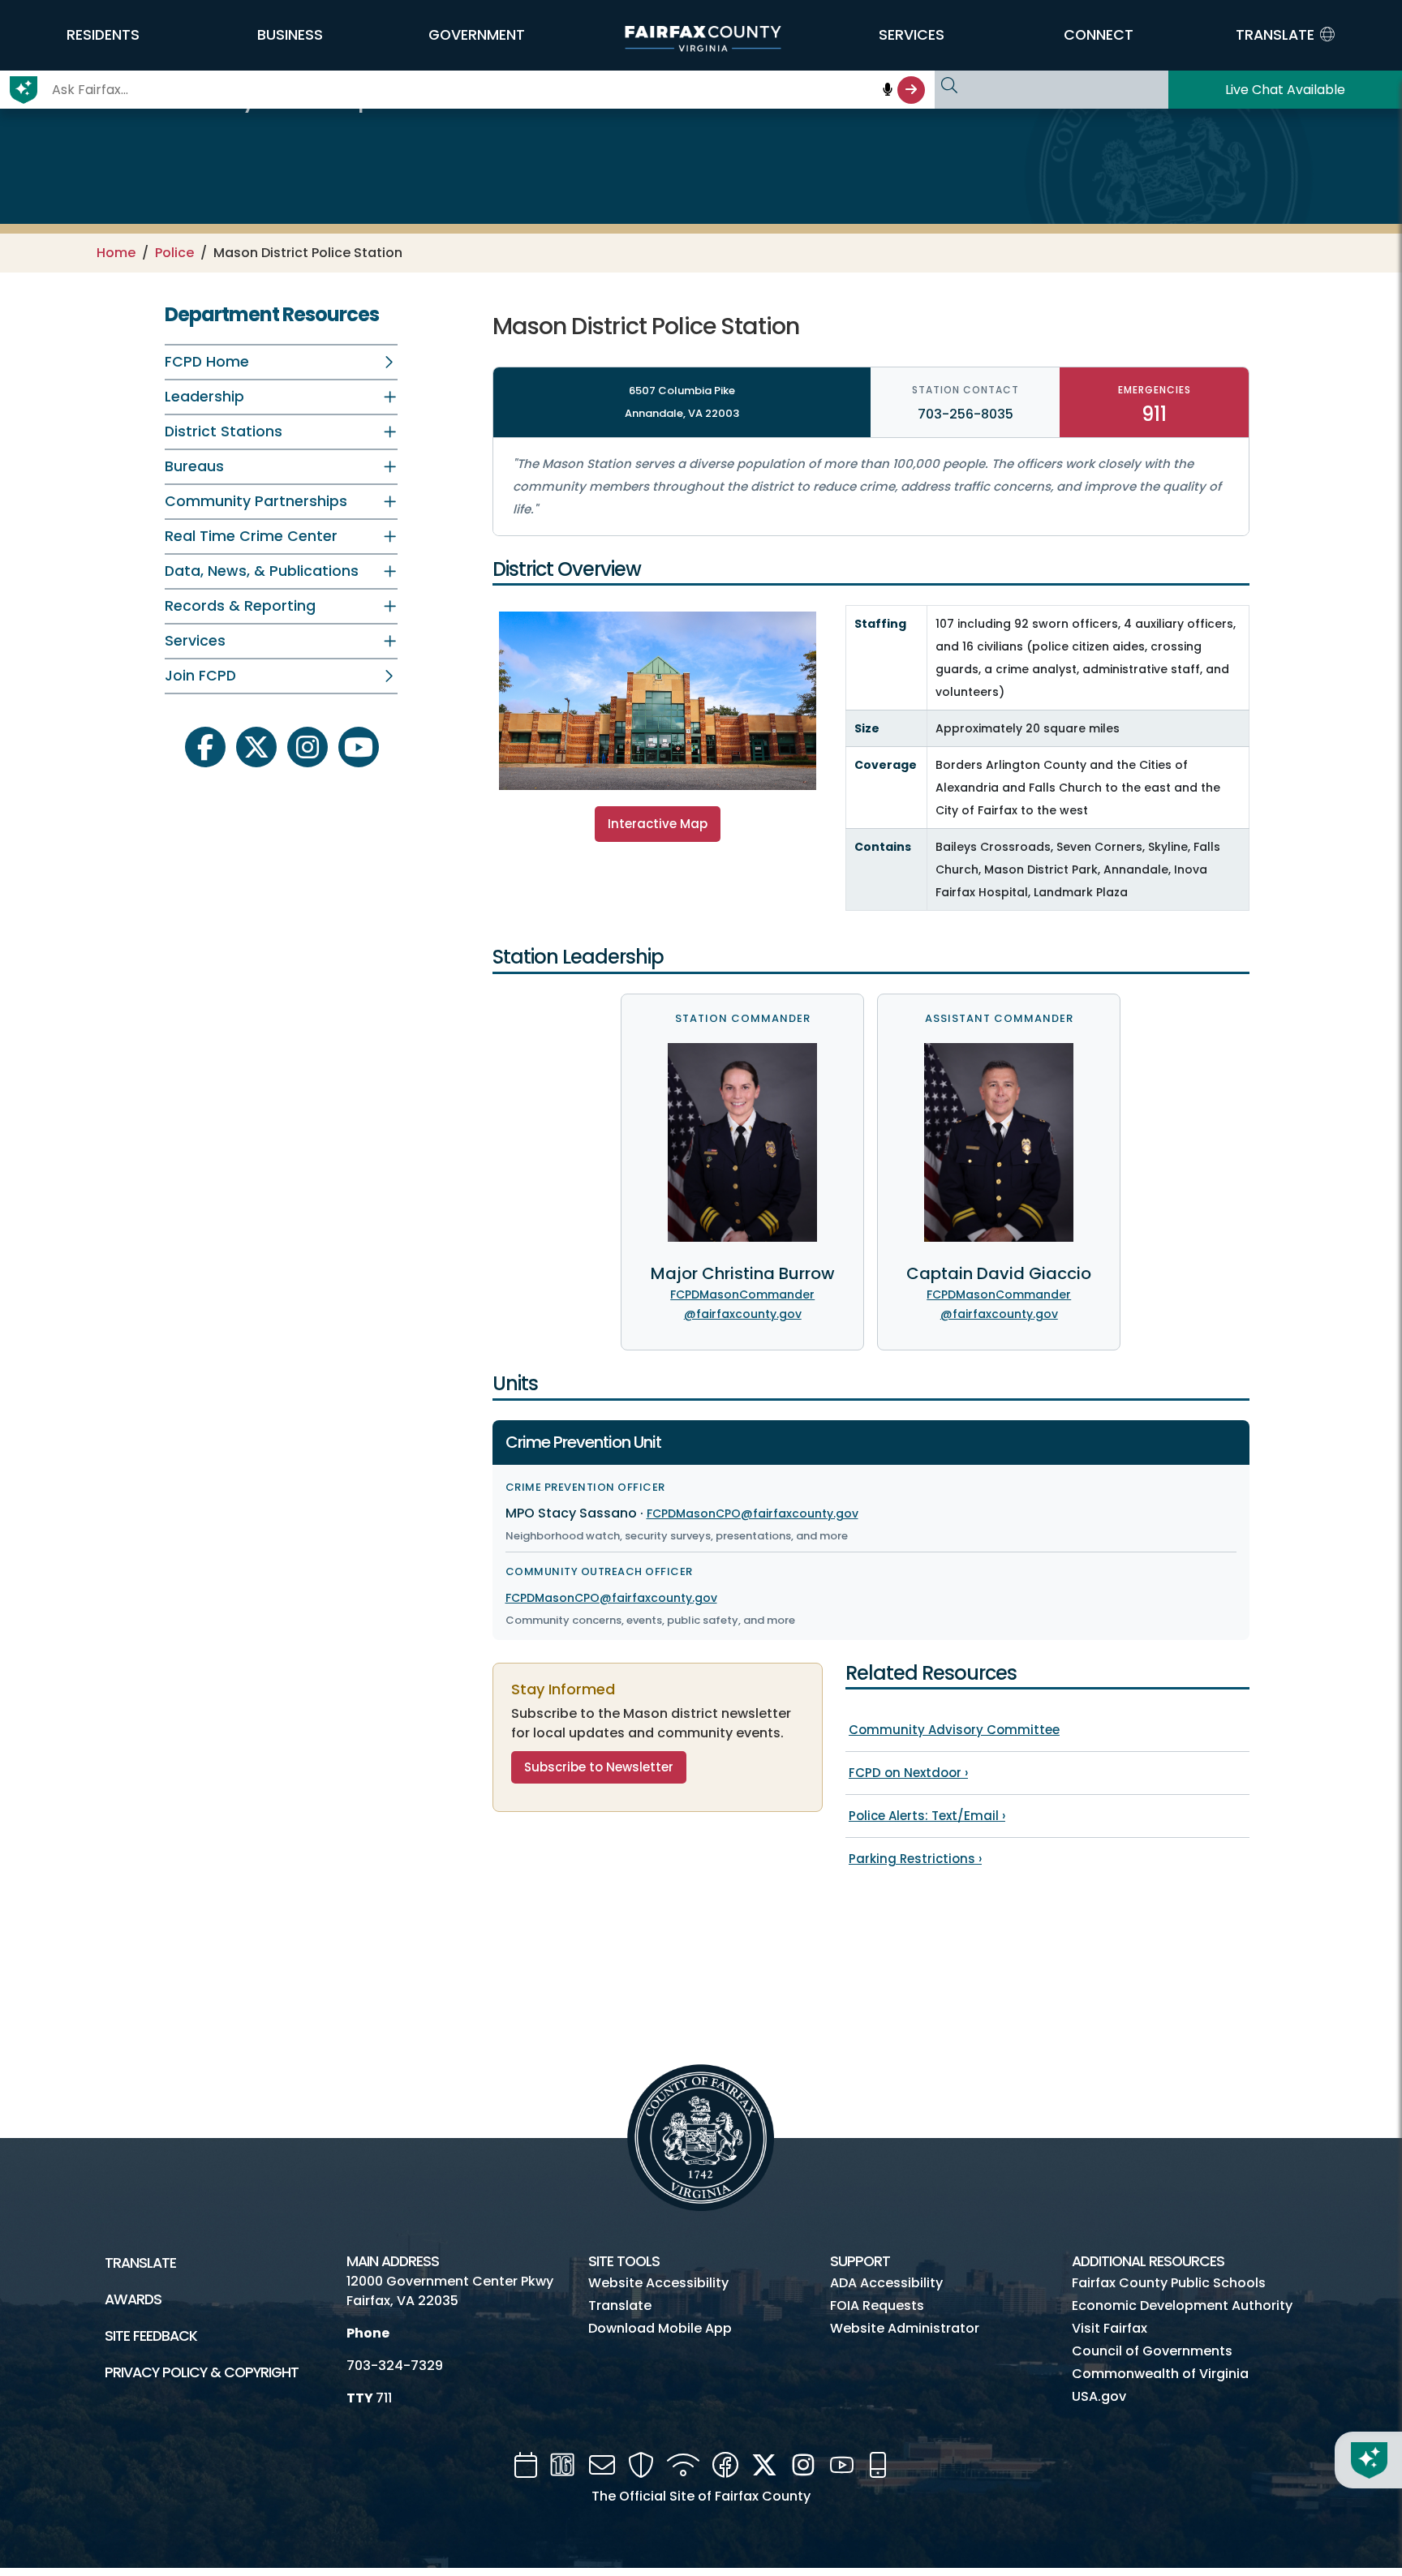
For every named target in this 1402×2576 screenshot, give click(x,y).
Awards (133, 2299)
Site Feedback (151, 2336)
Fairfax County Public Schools (1169, 2283)
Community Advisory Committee (954, 1730)
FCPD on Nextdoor (908, 1773)
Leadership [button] (204, 397)
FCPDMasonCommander (742, 1294)
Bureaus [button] (194, 466)
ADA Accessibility (886, 2283)
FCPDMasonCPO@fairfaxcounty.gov (753, 1513)
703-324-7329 (395, 2366)
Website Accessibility (658, 2283)
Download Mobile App (660, 2328)
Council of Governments (1152, 2351)
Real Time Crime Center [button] (251, 536)
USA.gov (1099, 2396)
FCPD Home (207, 362)
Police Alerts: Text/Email (927, 1816)
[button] (103, 35)
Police (174, 253)
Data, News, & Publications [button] (262, 571)
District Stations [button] (224, 431)
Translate (140, 2263)
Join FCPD (200, 676)
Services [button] (195, 641)
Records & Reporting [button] (240, 606)
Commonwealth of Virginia (1160, 2374)
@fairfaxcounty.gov (743, 1314)
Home (116, 253)
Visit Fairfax (1110, 2328)
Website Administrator (905, 2328)
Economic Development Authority (1182, 2306)
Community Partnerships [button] (256, 501)
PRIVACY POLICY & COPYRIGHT (202, 2372)
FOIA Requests (877, 2306)
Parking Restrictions (915, 1859)
